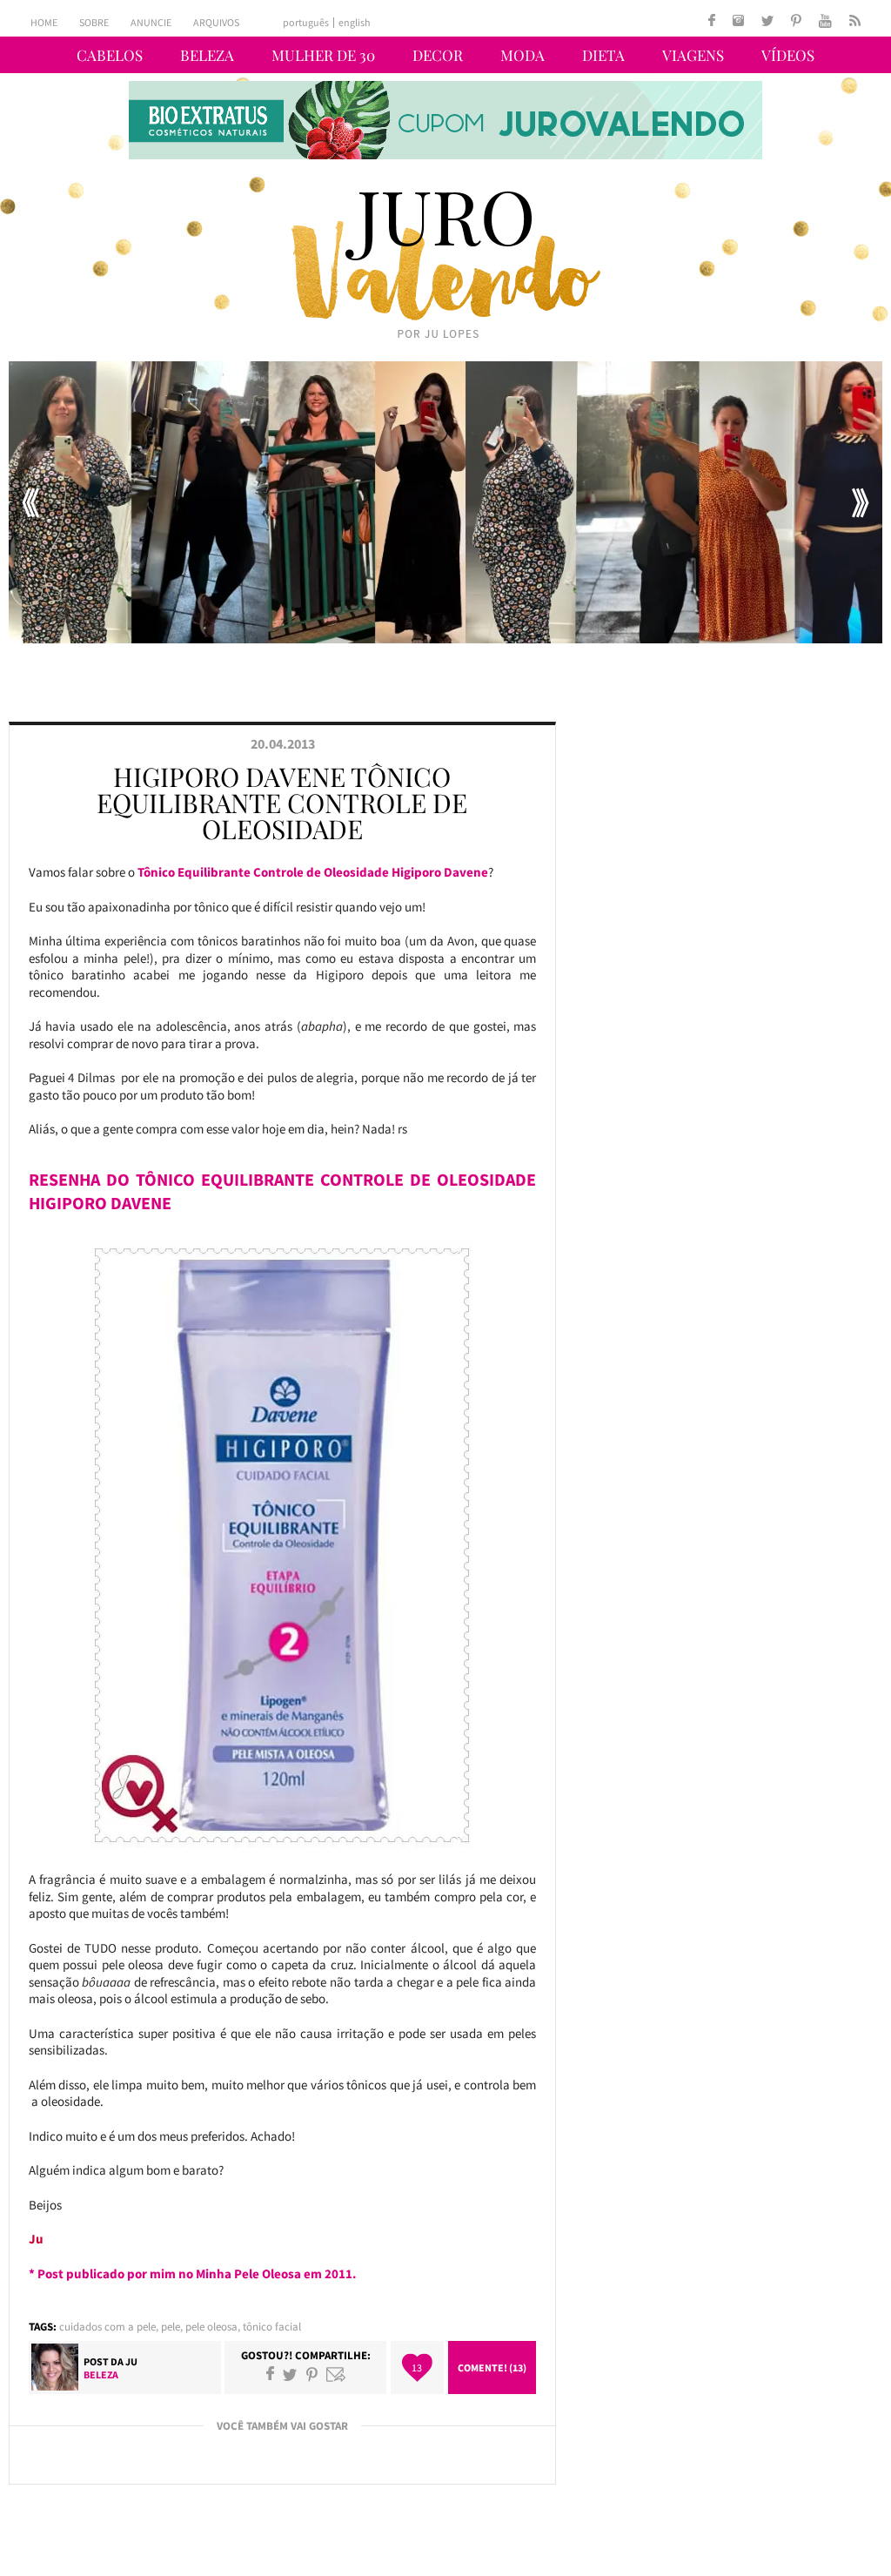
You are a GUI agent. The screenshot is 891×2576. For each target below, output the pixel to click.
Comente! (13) (492, 2367)
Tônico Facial (272, 2327)
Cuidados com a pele (107, 2327)
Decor (438, 55)
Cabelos (110, 55)
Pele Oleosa (211, 2327)
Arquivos (216, 22)
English (355, 23)
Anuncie (151, 22)
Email (336, 2374)
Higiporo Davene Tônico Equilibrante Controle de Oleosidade (282, 803)
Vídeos (788, 55)
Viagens (693, 55)
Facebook (270, 2374)
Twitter (290, 2374)
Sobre (94, 22)
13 (417, 2367)
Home (44, 22)
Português (306, 23)
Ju (131, 2361)
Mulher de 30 (323, 55)
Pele (171, 2327)
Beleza (207, 55)
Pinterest (312, 2374)
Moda (523, 55)
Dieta (603, 55)
